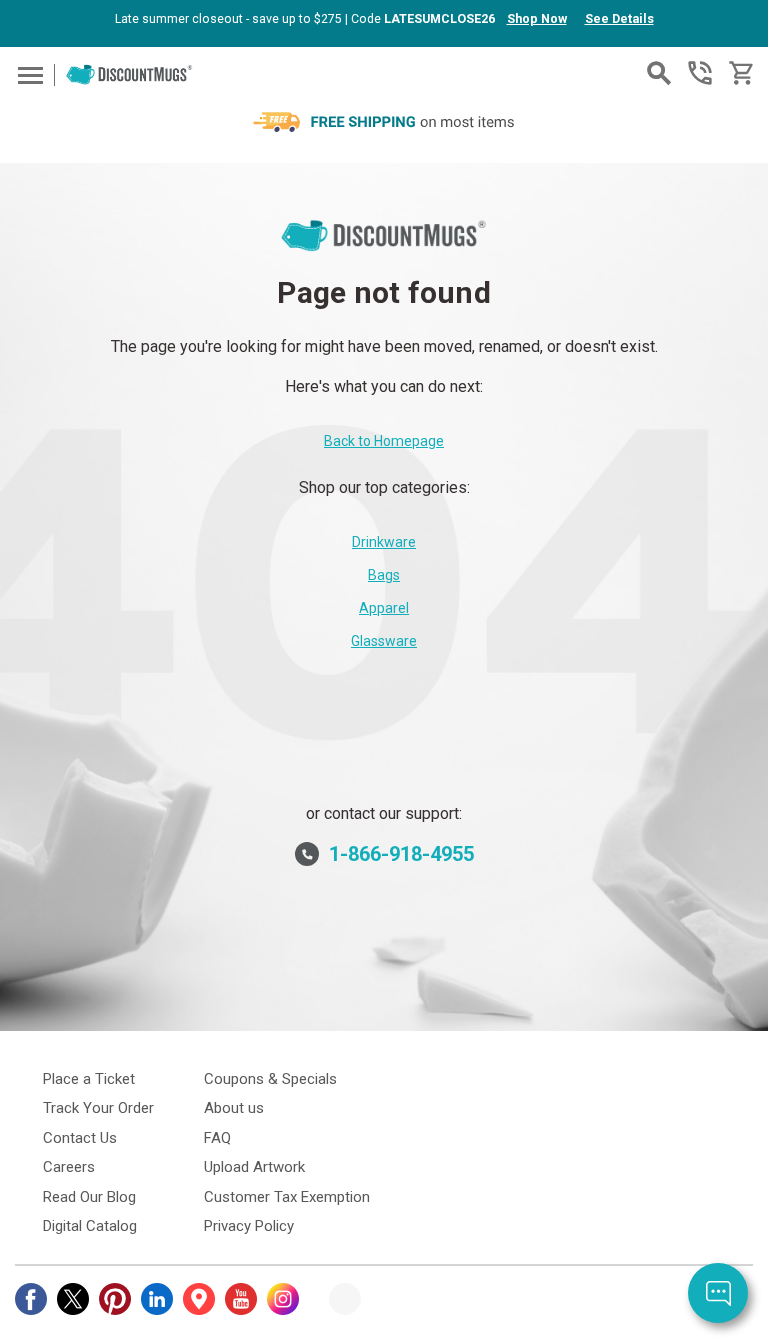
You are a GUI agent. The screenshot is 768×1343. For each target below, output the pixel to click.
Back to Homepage (384, 441)
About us (234, 1108)
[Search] (659, 73)
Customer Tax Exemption (287, 1197)
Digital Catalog (90, 1226)
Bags (384, 575)
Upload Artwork (254, 1167)
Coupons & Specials (270, 1079)
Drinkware (384, 542)
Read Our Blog (89, 1197)
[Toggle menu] (27, 74)
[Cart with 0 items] (739, 73)
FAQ (217, 1138)
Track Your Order (98, 1108)
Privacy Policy (249, 1226)
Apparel (384, 608)
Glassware (384, 641)
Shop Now (537, 18)
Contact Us (80, 1138)
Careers (69, 1167)
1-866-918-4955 (700, 73)
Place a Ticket (89, 1079)
